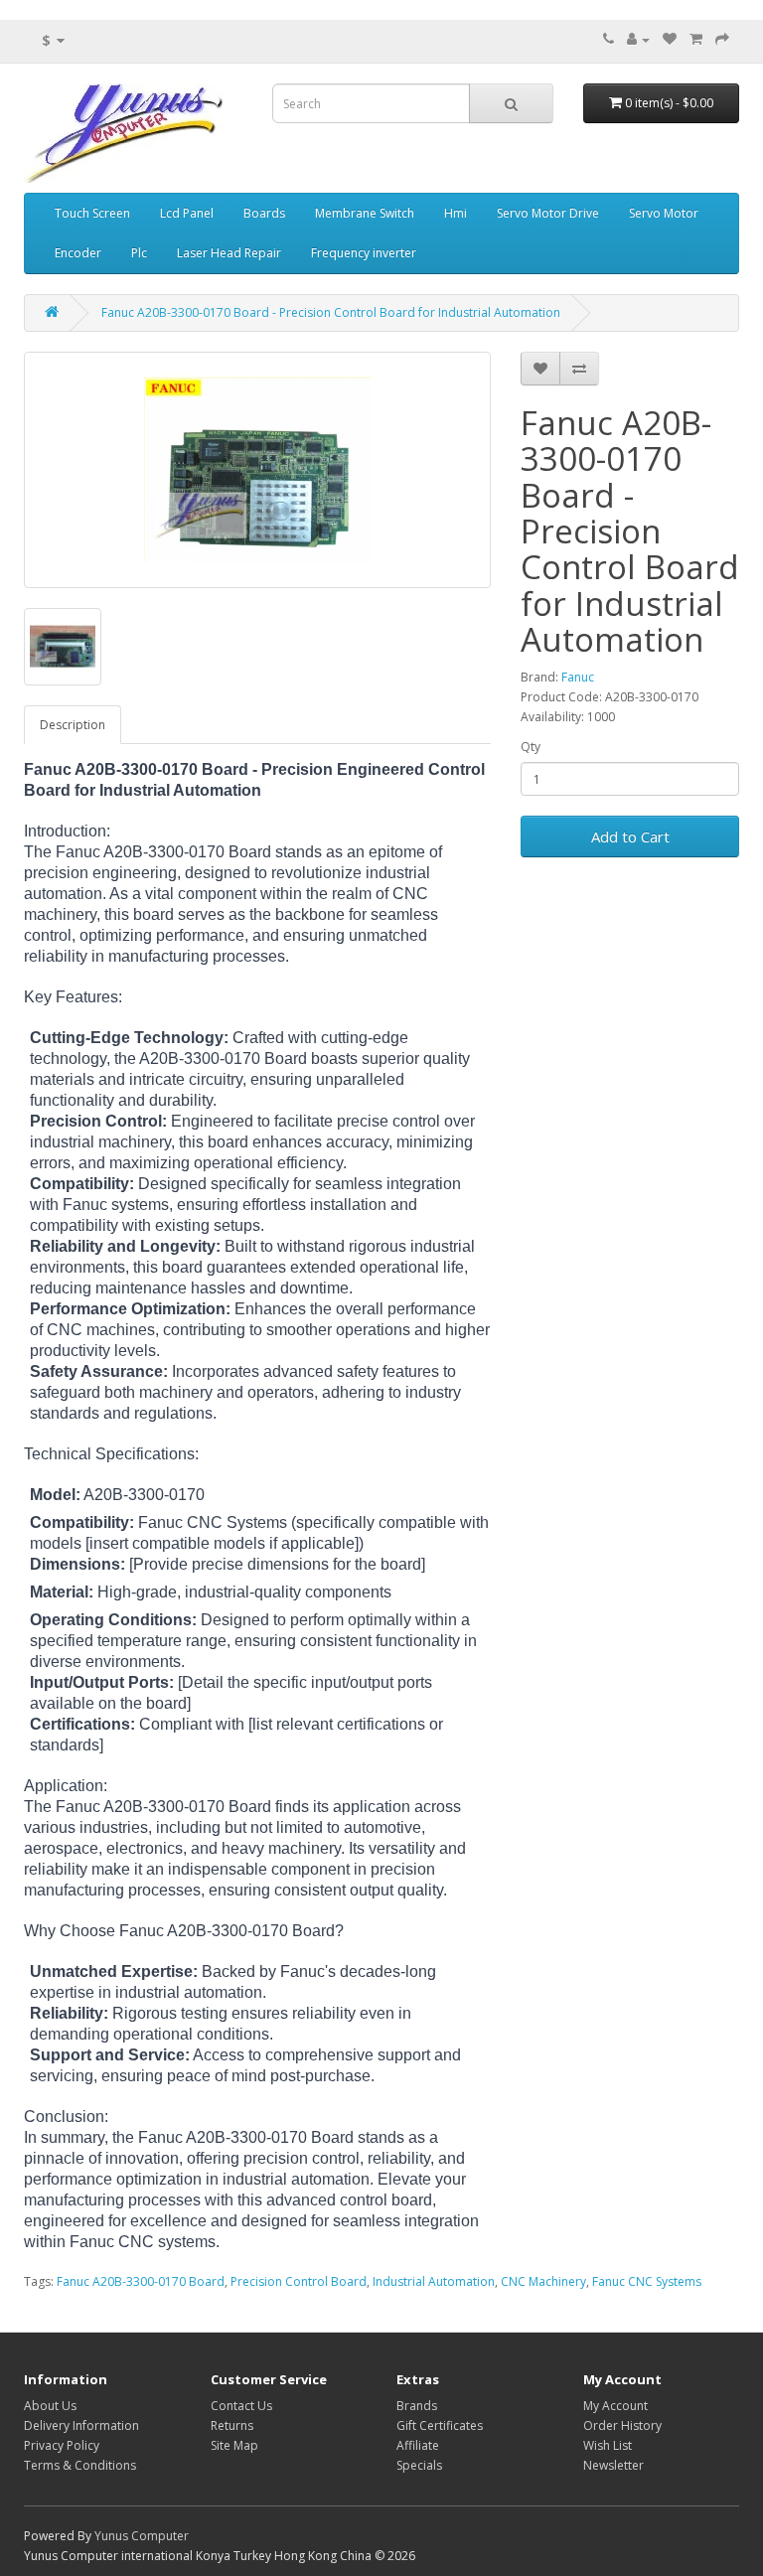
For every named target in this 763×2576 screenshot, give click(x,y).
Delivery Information (81, 2425)
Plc (139, 253)
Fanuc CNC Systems (647, 2281)
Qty (531, 747)
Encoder (78, 253)
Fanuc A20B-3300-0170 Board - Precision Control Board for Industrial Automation (331, 312)
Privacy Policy (62, 2445)
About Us (50, 2406)
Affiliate (418, 2445)
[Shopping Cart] (696, 39)
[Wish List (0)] (670, 39)
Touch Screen (92, 213)
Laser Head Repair (229, 253)
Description (73, 725)
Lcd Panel (187, 213)
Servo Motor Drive (548, 213)
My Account (615, 2406)
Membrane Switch (365, 213)
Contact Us (241, 2406)
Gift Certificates (440, 2425)
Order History (622, 2425)
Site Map (234, 2445)
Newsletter (613, 2465)
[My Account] (638, 39)
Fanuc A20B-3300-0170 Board (141, 2281)
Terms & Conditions (80, 2465)
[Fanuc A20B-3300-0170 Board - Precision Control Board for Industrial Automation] (257, 470)
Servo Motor (664, 213)
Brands (417, 2406)
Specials (419, 2465)
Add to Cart (630, 836)
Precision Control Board (299, 2281)
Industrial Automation (434, 2281)
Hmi (456, 213)
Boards (264, 213)
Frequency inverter (364, 253)
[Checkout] (722, 39)
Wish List (608, 2445)
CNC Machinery (543, 2281)
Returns (232, 2425)
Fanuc (578, 677)
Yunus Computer (142, 2536)
